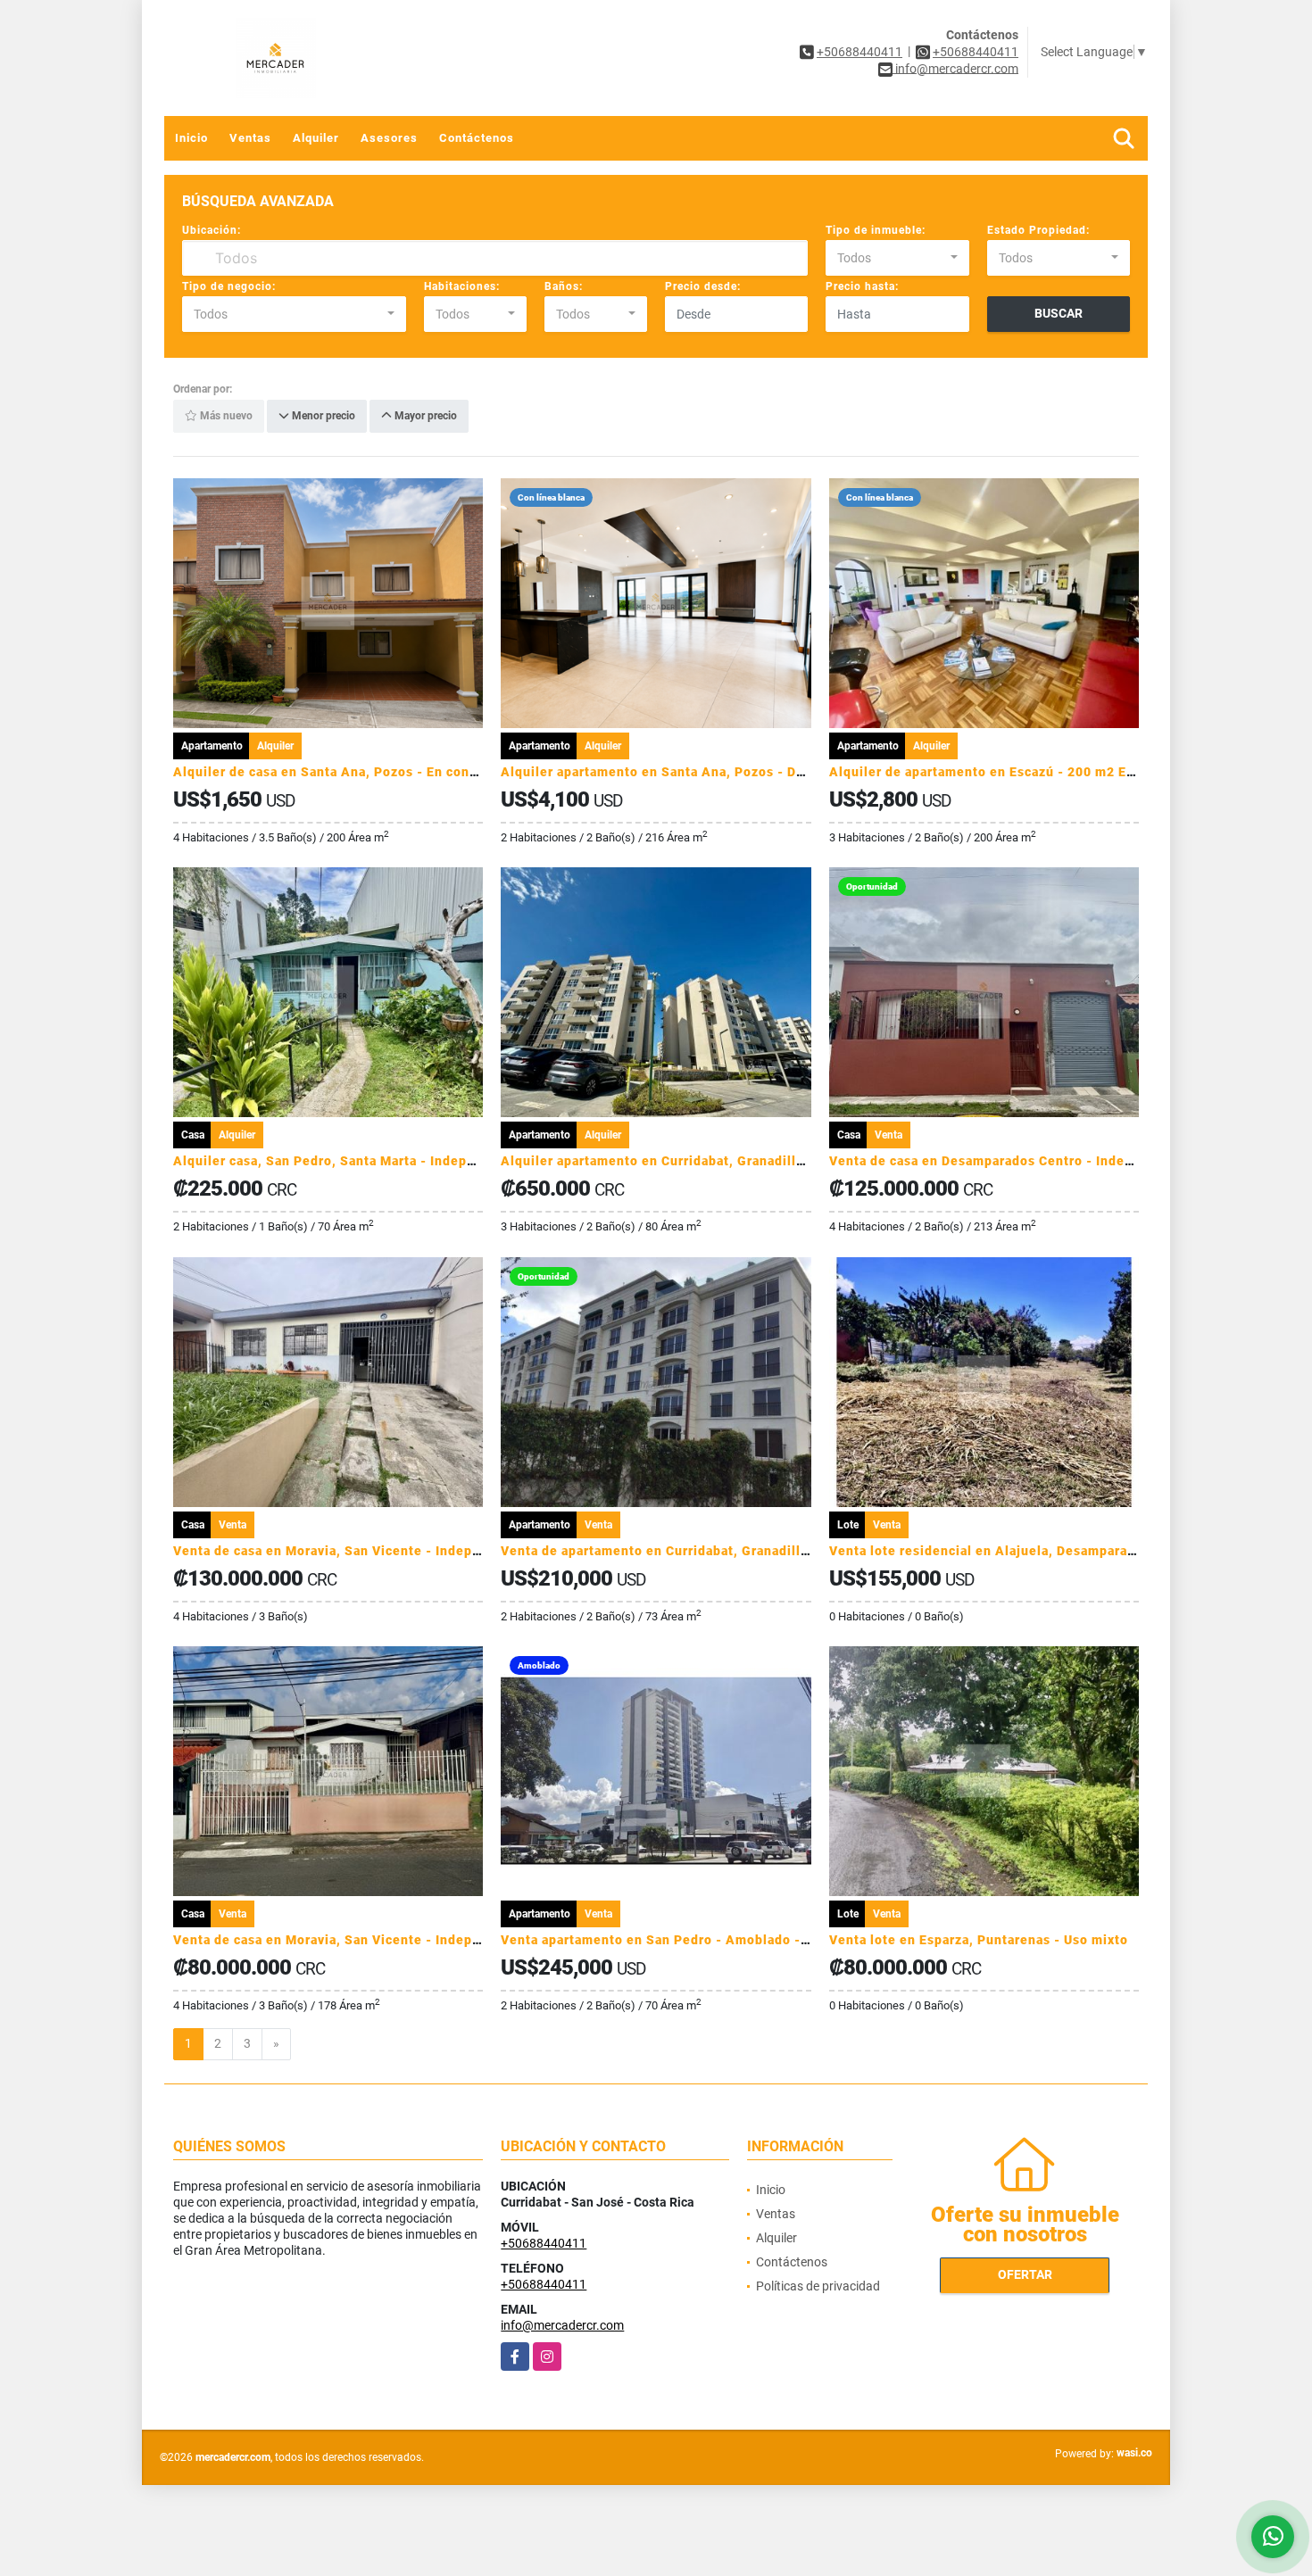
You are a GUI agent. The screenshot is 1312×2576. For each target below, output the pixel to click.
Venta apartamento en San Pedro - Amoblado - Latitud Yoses (697, 1940)
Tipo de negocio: (229, 286)
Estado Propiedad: (1038, 230)
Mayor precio (424, 417)
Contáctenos (477, 138)
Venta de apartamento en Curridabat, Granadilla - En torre (687, 1551)
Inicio (191, 138)
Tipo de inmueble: (876, 230)
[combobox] (897, 258)
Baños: (564, 286)
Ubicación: (212, 230)
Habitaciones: (462, 286)
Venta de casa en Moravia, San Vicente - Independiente (352, 1551)
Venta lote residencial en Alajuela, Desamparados (990, 1551)
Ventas (250, 138)
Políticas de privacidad (818, 2286)
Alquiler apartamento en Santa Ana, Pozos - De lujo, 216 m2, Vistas (718, 772)
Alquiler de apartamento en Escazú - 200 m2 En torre (1000, 772)
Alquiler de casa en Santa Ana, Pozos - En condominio (348, 772)
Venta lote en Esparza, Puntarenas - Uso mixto (979, 1940)
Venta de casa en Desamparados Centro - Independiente (1010, 1161)
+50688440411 (859, 52)
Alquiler (316, 138)
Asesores (389, 138)
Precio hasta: (862, 286)
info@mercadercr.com (562, 2325)
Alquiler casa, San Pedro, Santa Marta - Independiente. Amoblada (385, 1161)
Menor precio (322, 417)
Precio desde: (703, 286)
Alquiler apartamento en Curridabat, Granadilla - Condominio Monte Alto (735, 1161)
